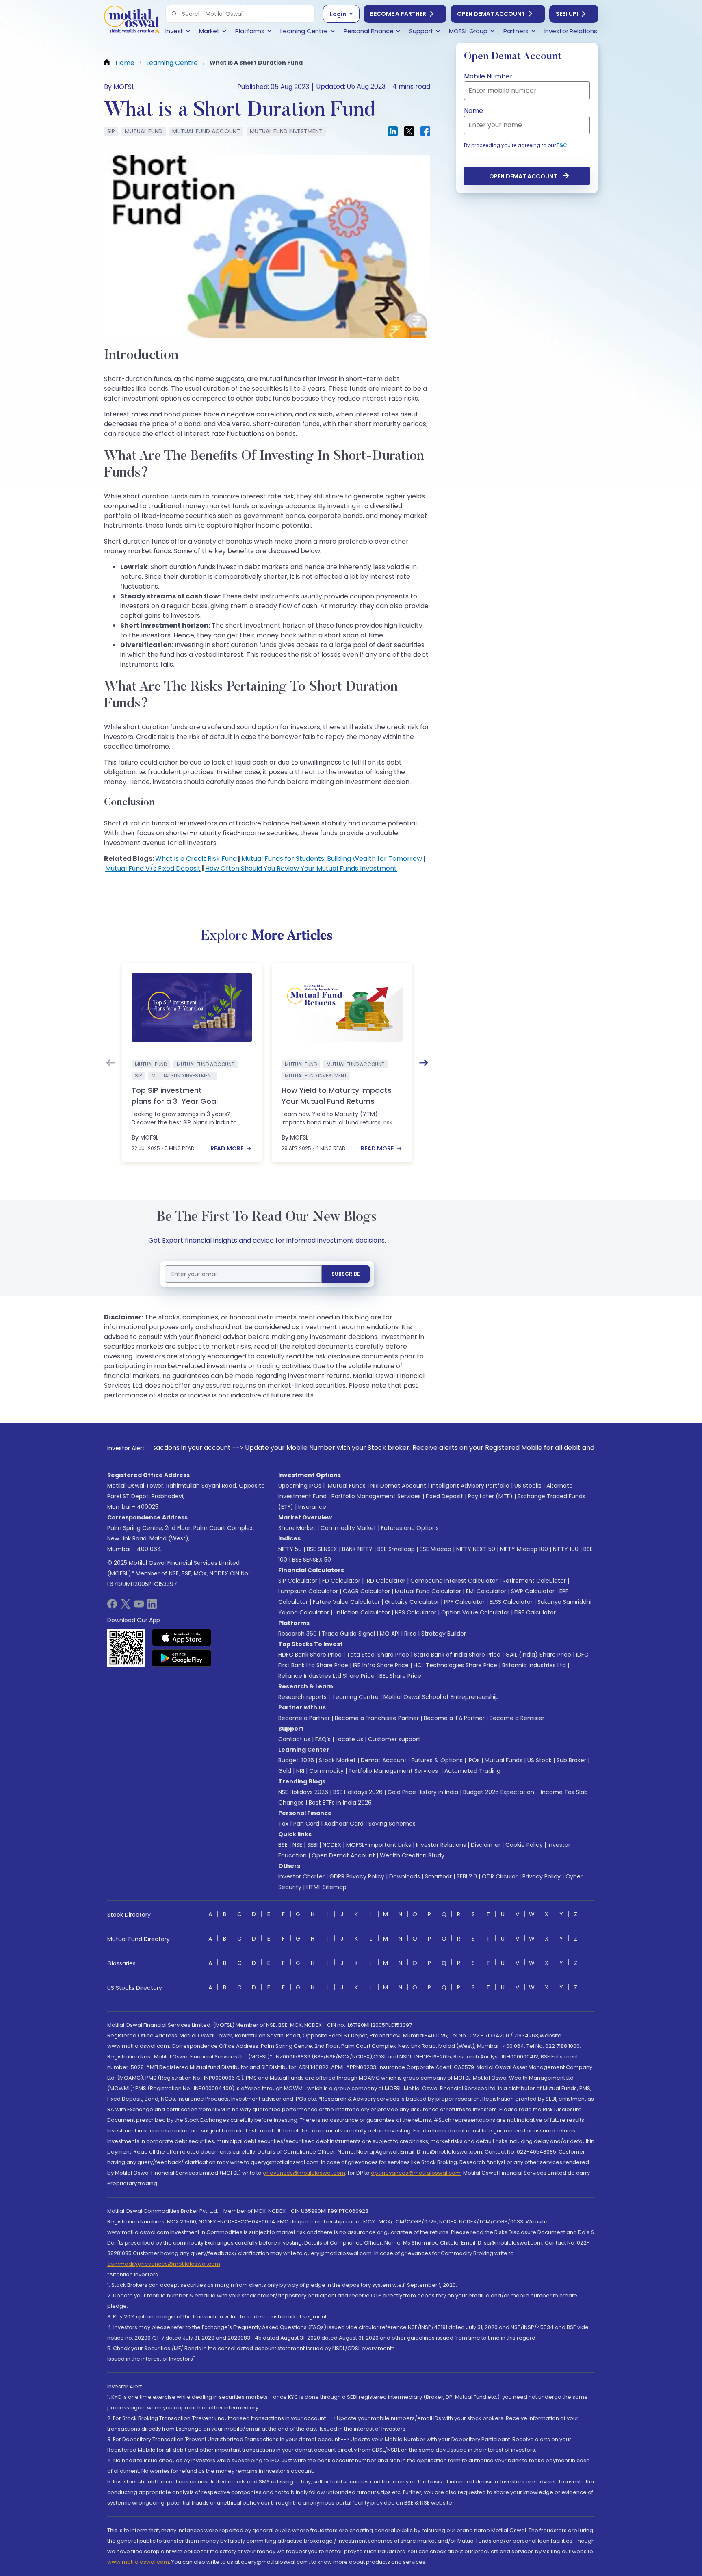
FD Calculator (341, 1581)
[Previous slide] (110, 1063)
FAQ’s (323, 1739)
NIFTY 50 (290, 1549)
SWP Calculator (533, 1591)
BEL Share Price (400, 1676)
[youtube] (139, 1606)
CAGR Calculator (366, 1591)
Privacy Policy (542, 1876)
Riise (410, 1634)
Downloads (405, 1876)
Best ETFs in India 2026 (340, 1803)
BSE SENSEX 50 (312, 1560)
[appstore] (182, 1637)
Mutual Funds (347, 1486)
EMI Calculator (486, 1591)
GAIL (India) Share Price (538, 1655)
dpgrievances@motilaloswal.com (416, 2173)
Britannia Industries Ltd (534, 1665)
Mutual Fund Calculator (428, 1591)
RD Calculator (385, 1581)
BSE (283, 1845)
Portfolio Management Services (376, 1496)
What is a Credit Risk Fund (196, 859)
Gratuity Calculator (412, 1602)
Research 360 (298, 1634)
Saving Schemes (392, 1824)
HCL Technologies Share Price (455, 1665)
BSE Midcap (435, 1549)
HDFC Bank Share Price (310, 1655)
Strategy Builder (444, 1634)
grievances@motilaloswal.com (304, 2173)
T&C (562, 145)
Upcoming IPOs (300, 1486)
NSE (297, 1845)
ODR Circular (500, 1876)
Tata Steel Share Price (378, 1655)
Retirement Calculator (534, 1581)
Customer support (394, 1739)
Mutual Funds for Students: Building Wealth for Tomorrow (332, 859)
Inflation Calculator (362, 1612)
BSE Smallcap (396, 1549)
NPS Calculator (416, 1612)
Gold (285, 1771)
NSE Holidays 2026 (303, 1792)
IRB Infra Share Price (381, 1665)
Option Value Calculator (475, 1612)
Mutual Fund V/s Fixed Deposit (153, 868)
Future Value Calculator (346, 1602)
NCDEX (332, 1845)
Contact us (294, 1739)
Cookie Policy (524, 1845)
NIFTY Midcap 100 (524, 1549)
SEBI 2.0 (467, 1876)
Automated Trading (472, 1771)
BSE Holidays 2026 (358, 1792)
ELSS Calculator (511, 1602)
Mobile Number (488, 76)
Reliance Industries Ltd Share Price (326, 1676)
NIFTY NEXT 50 (476, 1549)
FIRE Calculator (535, 1612)
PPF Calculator (464, 1602)
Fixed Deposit (444, 1496)
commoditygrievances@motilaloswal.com (164, 2264)
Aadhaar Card (344, 1824)
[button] (174, 14)
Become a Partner (398, 14)
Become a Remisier (517, 1718)
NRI (300, 1771)
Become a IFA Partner (454, 1718)
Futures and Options (410, 1528)
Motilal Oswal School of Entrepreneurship (441, 1697)
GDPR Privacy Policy (357, 1876)
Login (338, 14)
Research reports (302, 1697)
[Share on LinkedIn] (393, 131)
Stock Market (337, 1760)
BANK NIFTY (357, 1549)
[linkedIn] (152, 1606)
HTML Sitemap (326, 1887)
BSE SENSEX (322, 1549)
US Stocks (528, 1486)
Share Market (297, 1528)
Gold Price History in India (423, 1792)
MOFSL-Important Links (379, 1845)
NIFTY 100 (566, 1549)
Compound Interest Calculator (454, 1581)
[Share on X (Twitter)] (409, 131)
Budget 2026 (296, 1760)
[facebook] (112, 1606)
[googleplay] (182, 1658)
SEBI (312, 1845)
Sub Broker (571, 1760)
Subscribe (346, 1274)
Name (473, 111)
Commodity (326, 1771)
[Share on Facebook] (425, 131)
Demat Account (384, 1760)
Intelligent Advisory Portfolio (470, 1486)
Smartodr (438, 1876)
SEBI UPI (567, 14)
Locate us (349, 1739)
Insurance (312, 1507)
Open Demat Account (491, 14)
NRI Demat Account (398, 1486)
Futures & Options (437, 1760)
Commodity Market (348, 1528)
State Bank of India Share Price (457, 1655)
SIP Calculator (298, 1581)
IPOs (474, 1760)
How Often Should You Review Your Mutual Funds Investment (301, 868)
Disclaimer (486, 1845)
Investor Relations (441, 1845)
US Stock (539, 1760)
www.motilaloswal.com (138, 2562)
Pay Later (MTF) (490, 1496)
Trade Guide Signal (348, 1634)
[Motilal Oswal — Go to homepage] (132, 21)
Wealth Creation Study (412, 1855)
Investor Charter (301, 1876)
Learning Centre (355, 1697)
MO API (390, 1634)
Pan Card (306, 1824)
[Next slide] (424, 1063)
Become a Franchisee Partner (377, 1718)
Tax (283, 1824)
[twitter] (126, 1606)
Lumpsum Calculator (308, 1591)
